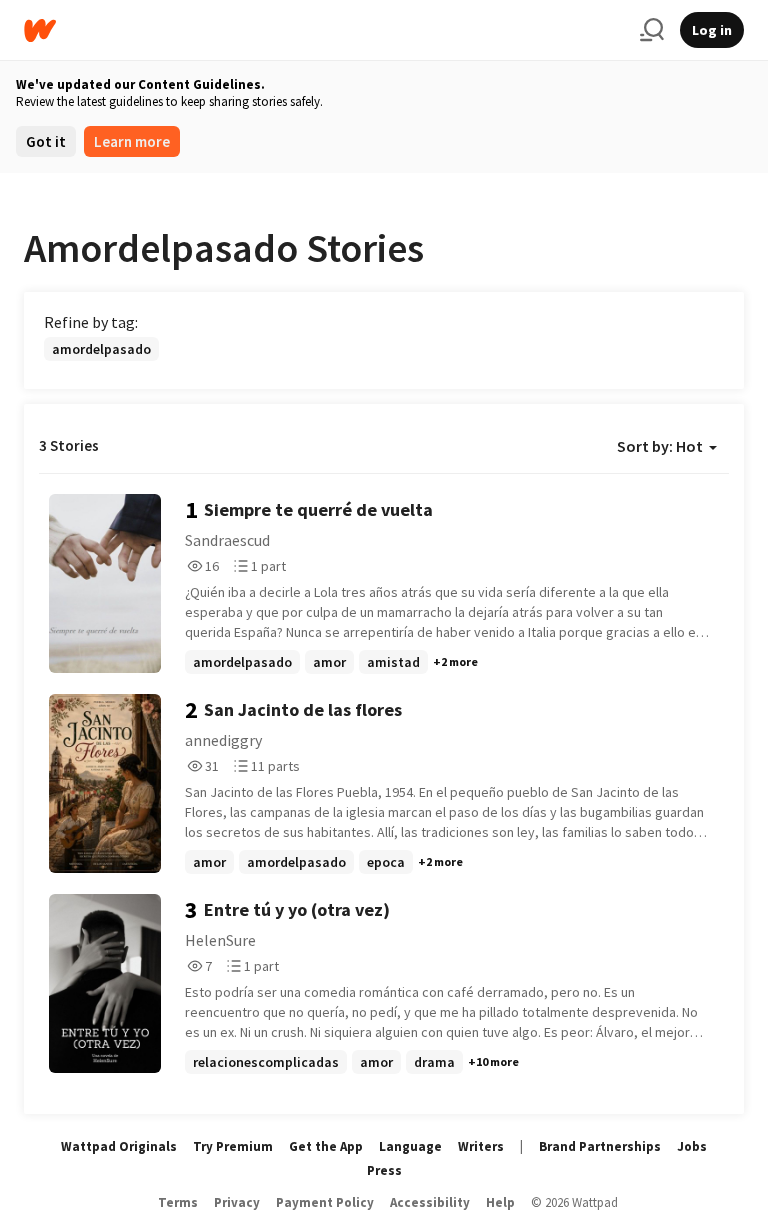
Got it (46, 141)
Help (500, 1202)
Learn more (132, 141)
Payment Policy (325, 1202)
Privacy (237, 1202)
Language (410, 1146)
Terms (178, 1202)
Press (384, 1170)
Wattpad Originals (119, 1146)
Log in (712, 30)
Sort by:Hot (660, 446)
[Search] (652, 30)
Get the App (326, 1146)
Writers (481, 1146)
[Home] (324, 30)
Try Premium (233, 1146)
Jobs (692, 1146)
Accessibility (430, 1202)
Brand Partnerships (600, 1146)
